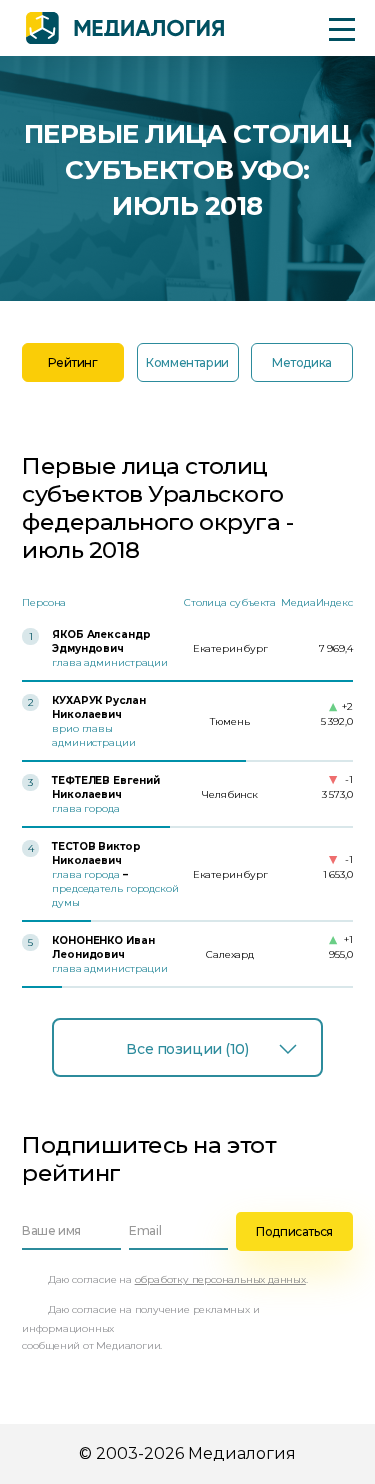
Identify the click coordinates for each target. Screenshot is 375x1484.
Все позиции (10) (187, 1049)
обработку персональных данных (220, 1279)
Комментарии (187, 362)
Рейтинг (72, 362)
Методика (302, 362)
